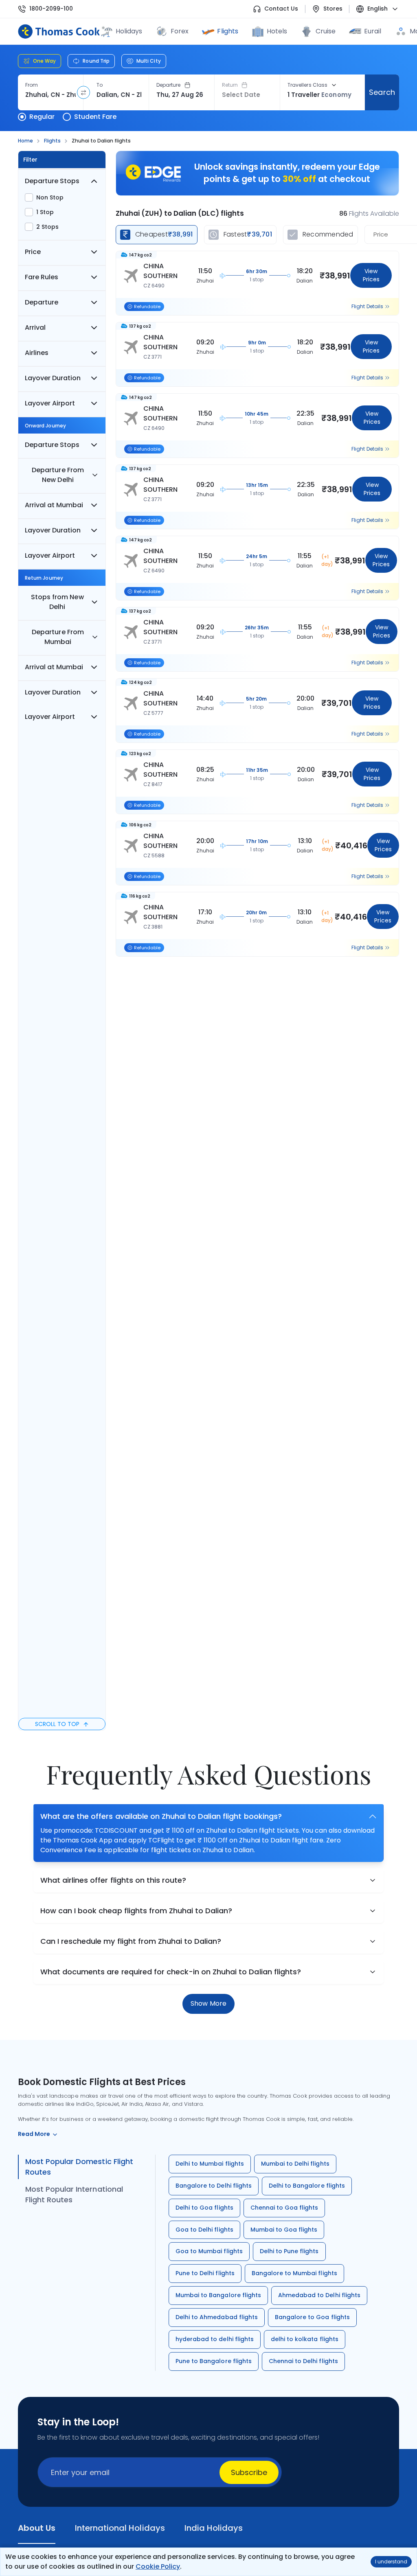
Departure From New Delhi (58, 475)
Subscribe (249, 2472)
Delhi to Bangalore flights (307, 2186)
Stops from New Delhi (57, 602)
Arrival (35, 327)
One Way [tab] (44, 61)
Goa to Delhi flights (204, 2230)
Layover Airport (50, 403)
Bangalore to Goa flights (312, 2317)
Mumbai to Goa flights (284, 2230)
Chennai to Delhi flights (303, 2361)
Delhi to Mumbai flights (210, 2164)
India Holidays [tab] (214, 2528)
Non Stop (50, 197)
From (32, 85)
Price (33, 252)
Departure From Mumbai (58, 637)
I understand (391, 2562)
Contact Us (281, 9)
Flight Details (367, 307)
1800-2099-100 (51, 9)
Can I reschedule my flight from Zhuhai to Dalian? (131, 1941)
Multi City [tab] (149, 61)
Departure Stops (52, 181)
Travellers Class (307, 85)
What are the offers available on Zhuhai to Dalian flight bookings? (161, 1816)
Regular (42, 117)
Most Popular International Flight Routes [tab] (74, 2194)
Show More (208, 2003)
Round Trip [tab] (96, 61)
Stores (333, 9)
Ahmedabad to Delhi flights (319, 2295)
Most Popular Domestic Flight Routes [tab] (79, 2167)
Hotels (277, 31)
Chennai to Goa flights (284, 2208)
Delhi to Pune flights (289, 2251)
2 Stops (47, 227)
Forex (180, 31)
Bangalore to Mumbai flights (294, 2273)
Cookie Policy (158, 2566)
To (100, 85)
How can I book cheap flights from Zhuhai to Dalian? (136, 1911)
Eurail (373, 31)
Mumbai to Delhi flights (295, 2164)
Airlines (37, 353)
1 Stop (45, 212)
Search (382, 92)
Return (230, 85)
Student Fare (95, 117)
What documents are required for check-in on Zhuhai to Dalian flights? (171, 1972)
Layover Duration (53, 378)
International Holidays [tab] (120, 2528)
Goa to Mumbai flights (209, 2251)
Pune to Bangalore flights (214, 2361)
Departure (169, 85)
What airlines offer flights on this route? (113, 1880)
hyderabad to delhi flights (215, 2339)
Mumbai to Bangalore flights (218, 2295)
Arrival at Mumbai (54, 505)
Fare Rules (42, 277)
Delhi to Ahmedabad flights (217, 2317)
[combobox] (50, 95)
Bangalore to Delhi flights (214, 2186)
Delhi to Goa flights (204, 2208)
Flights (227, 31)
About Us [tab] (37, 2528)
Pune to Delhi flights (205, 2273)
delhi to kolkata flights (305, 2339)
